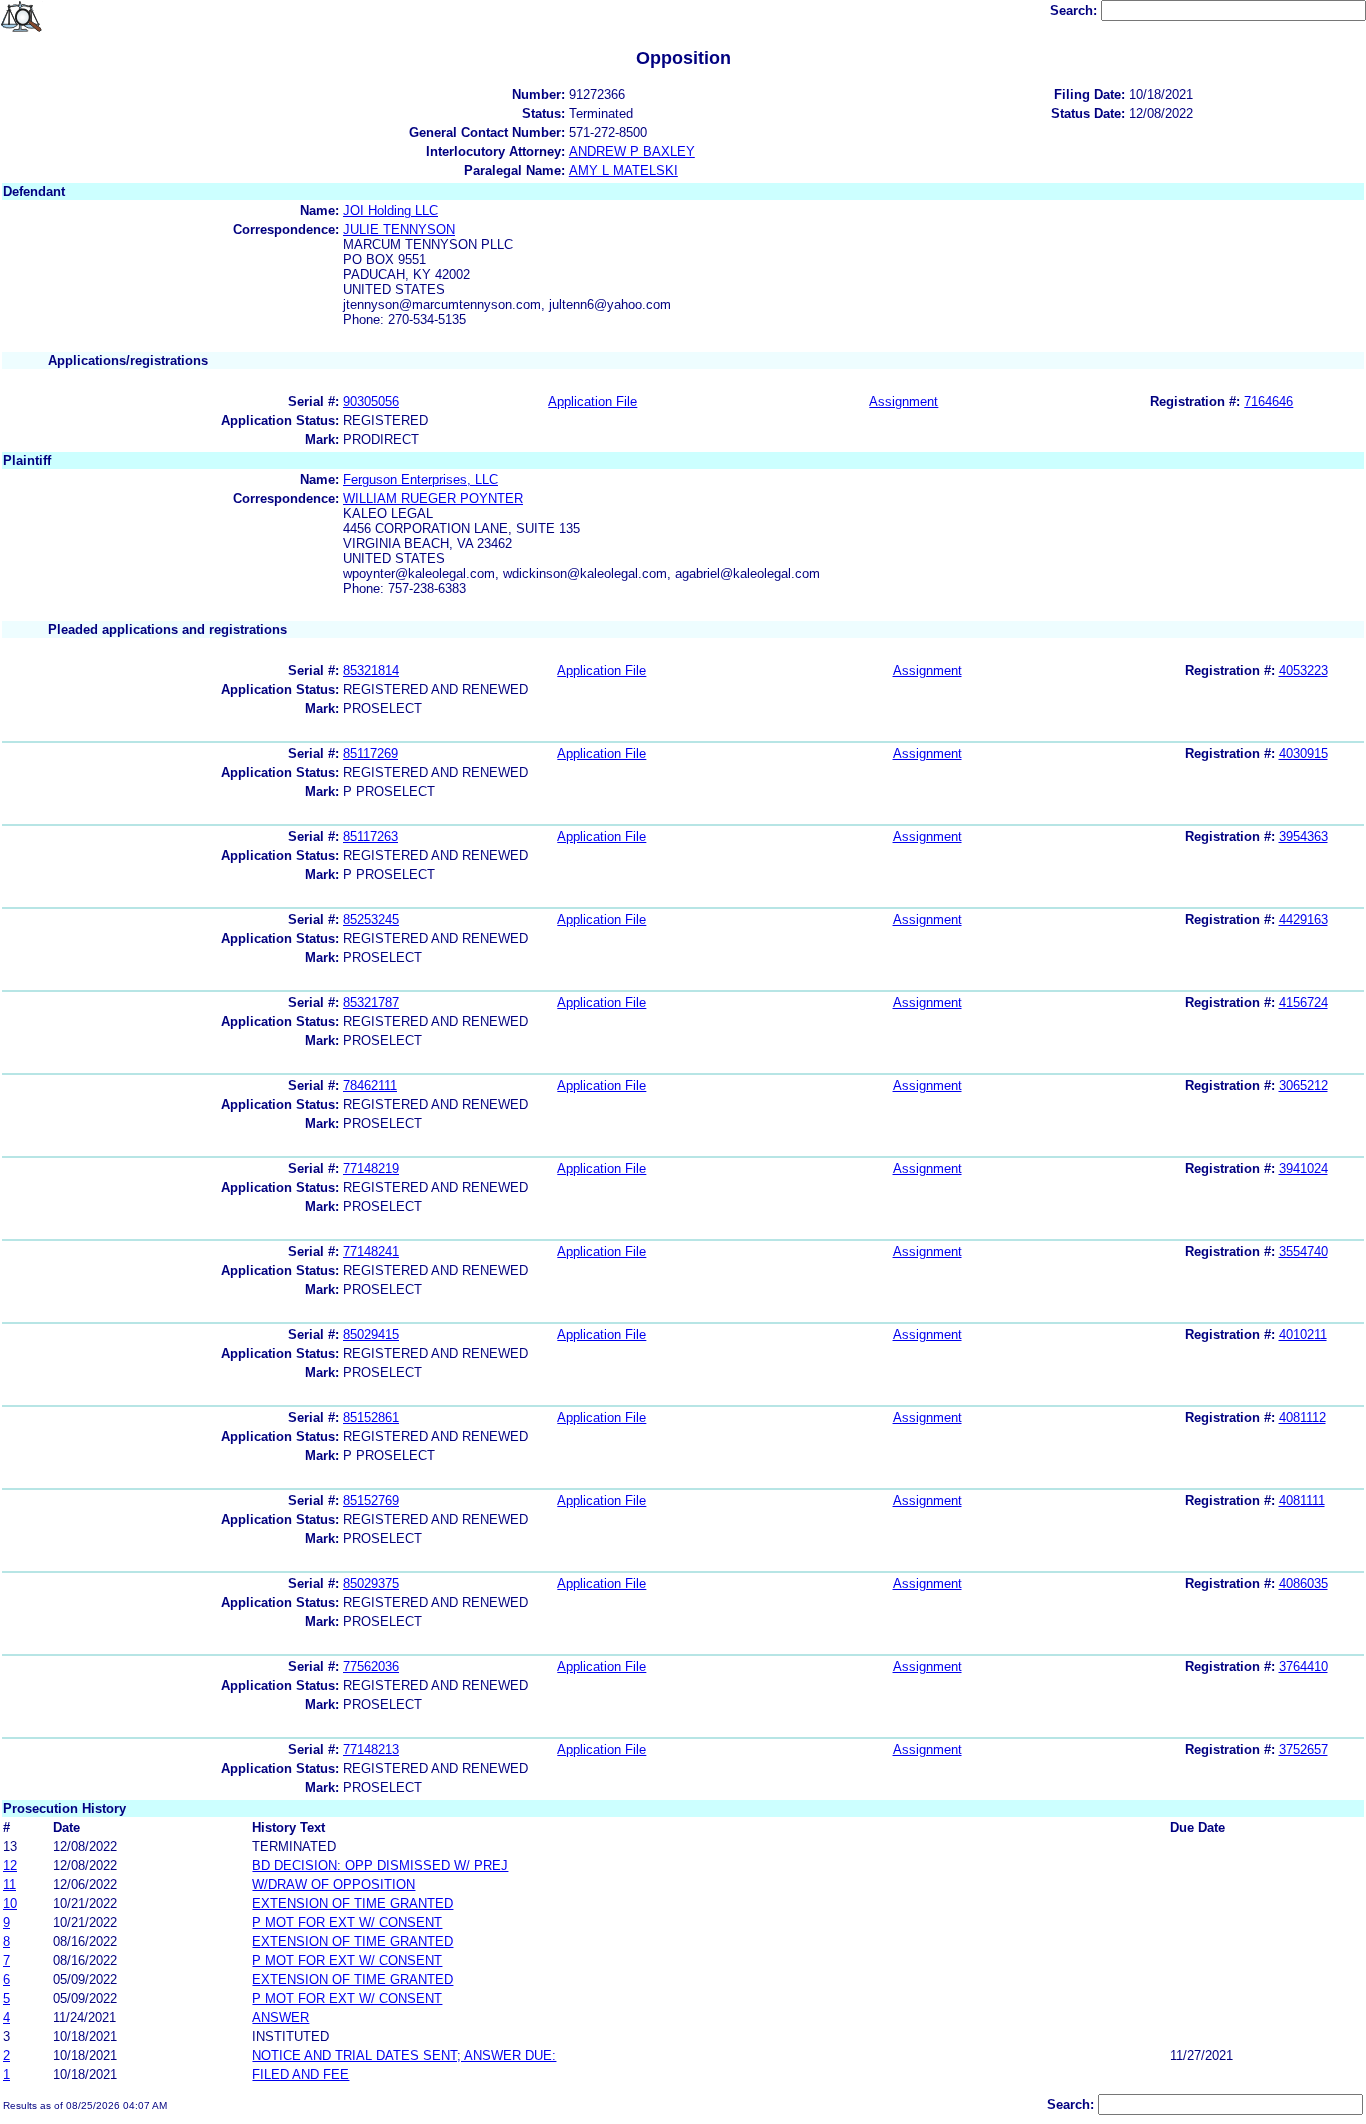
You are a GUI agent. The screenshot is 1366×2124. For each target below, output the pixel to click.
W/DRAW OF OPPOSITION (333, 1884)
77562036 (371, 1666)
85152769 (371, 1500)
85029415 (371, 1334)
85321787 (371, 1002)
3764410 (1303, 1666)
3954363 (1303, 836)
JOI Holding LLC (390, 210)
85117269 (370, 753)
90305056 (371, 401)
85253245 (371, 919)
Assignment (903, 401)
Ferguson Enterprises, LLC (420, 479)
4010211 (1303, 1334)
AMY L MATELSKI (623, 170)
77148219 (371, 1168)
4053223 (1303, 670)
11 (9, 1884)
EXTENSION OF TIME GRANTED (352, 1903)
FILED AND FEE (300, 2074)
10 (10, 1903)
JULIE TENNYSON (399, 229)
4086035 (1303, 1583)
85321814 (371, 670)
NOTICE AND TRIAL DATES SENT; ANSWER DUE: (404, 2055)
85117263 (370, 836)
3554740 (1303, 1251)
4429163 (1303, 919)
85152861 (371, 1417)
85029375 (371, 1583)
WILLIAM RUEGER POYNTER (433, 498)
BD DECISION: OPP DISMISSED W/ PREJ (380, 1865)
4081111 (1302, 1500)
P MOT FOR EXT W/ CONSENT (347, 1922)
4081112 (1302, 1417)
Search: (1075, 10)
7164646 (1268, 401)
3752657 (1303, 1749)
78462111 (370, 1085)
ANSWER (280, 2017)
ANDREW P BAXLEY (632, 151)
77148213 (371, 1749)
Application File (592, 401)
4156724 (1303, 1002)
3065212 (1303, 1085)
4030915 (1303, 753)
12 (10, 1865)
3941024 (1303, 1168)
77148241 (371, 1251)
